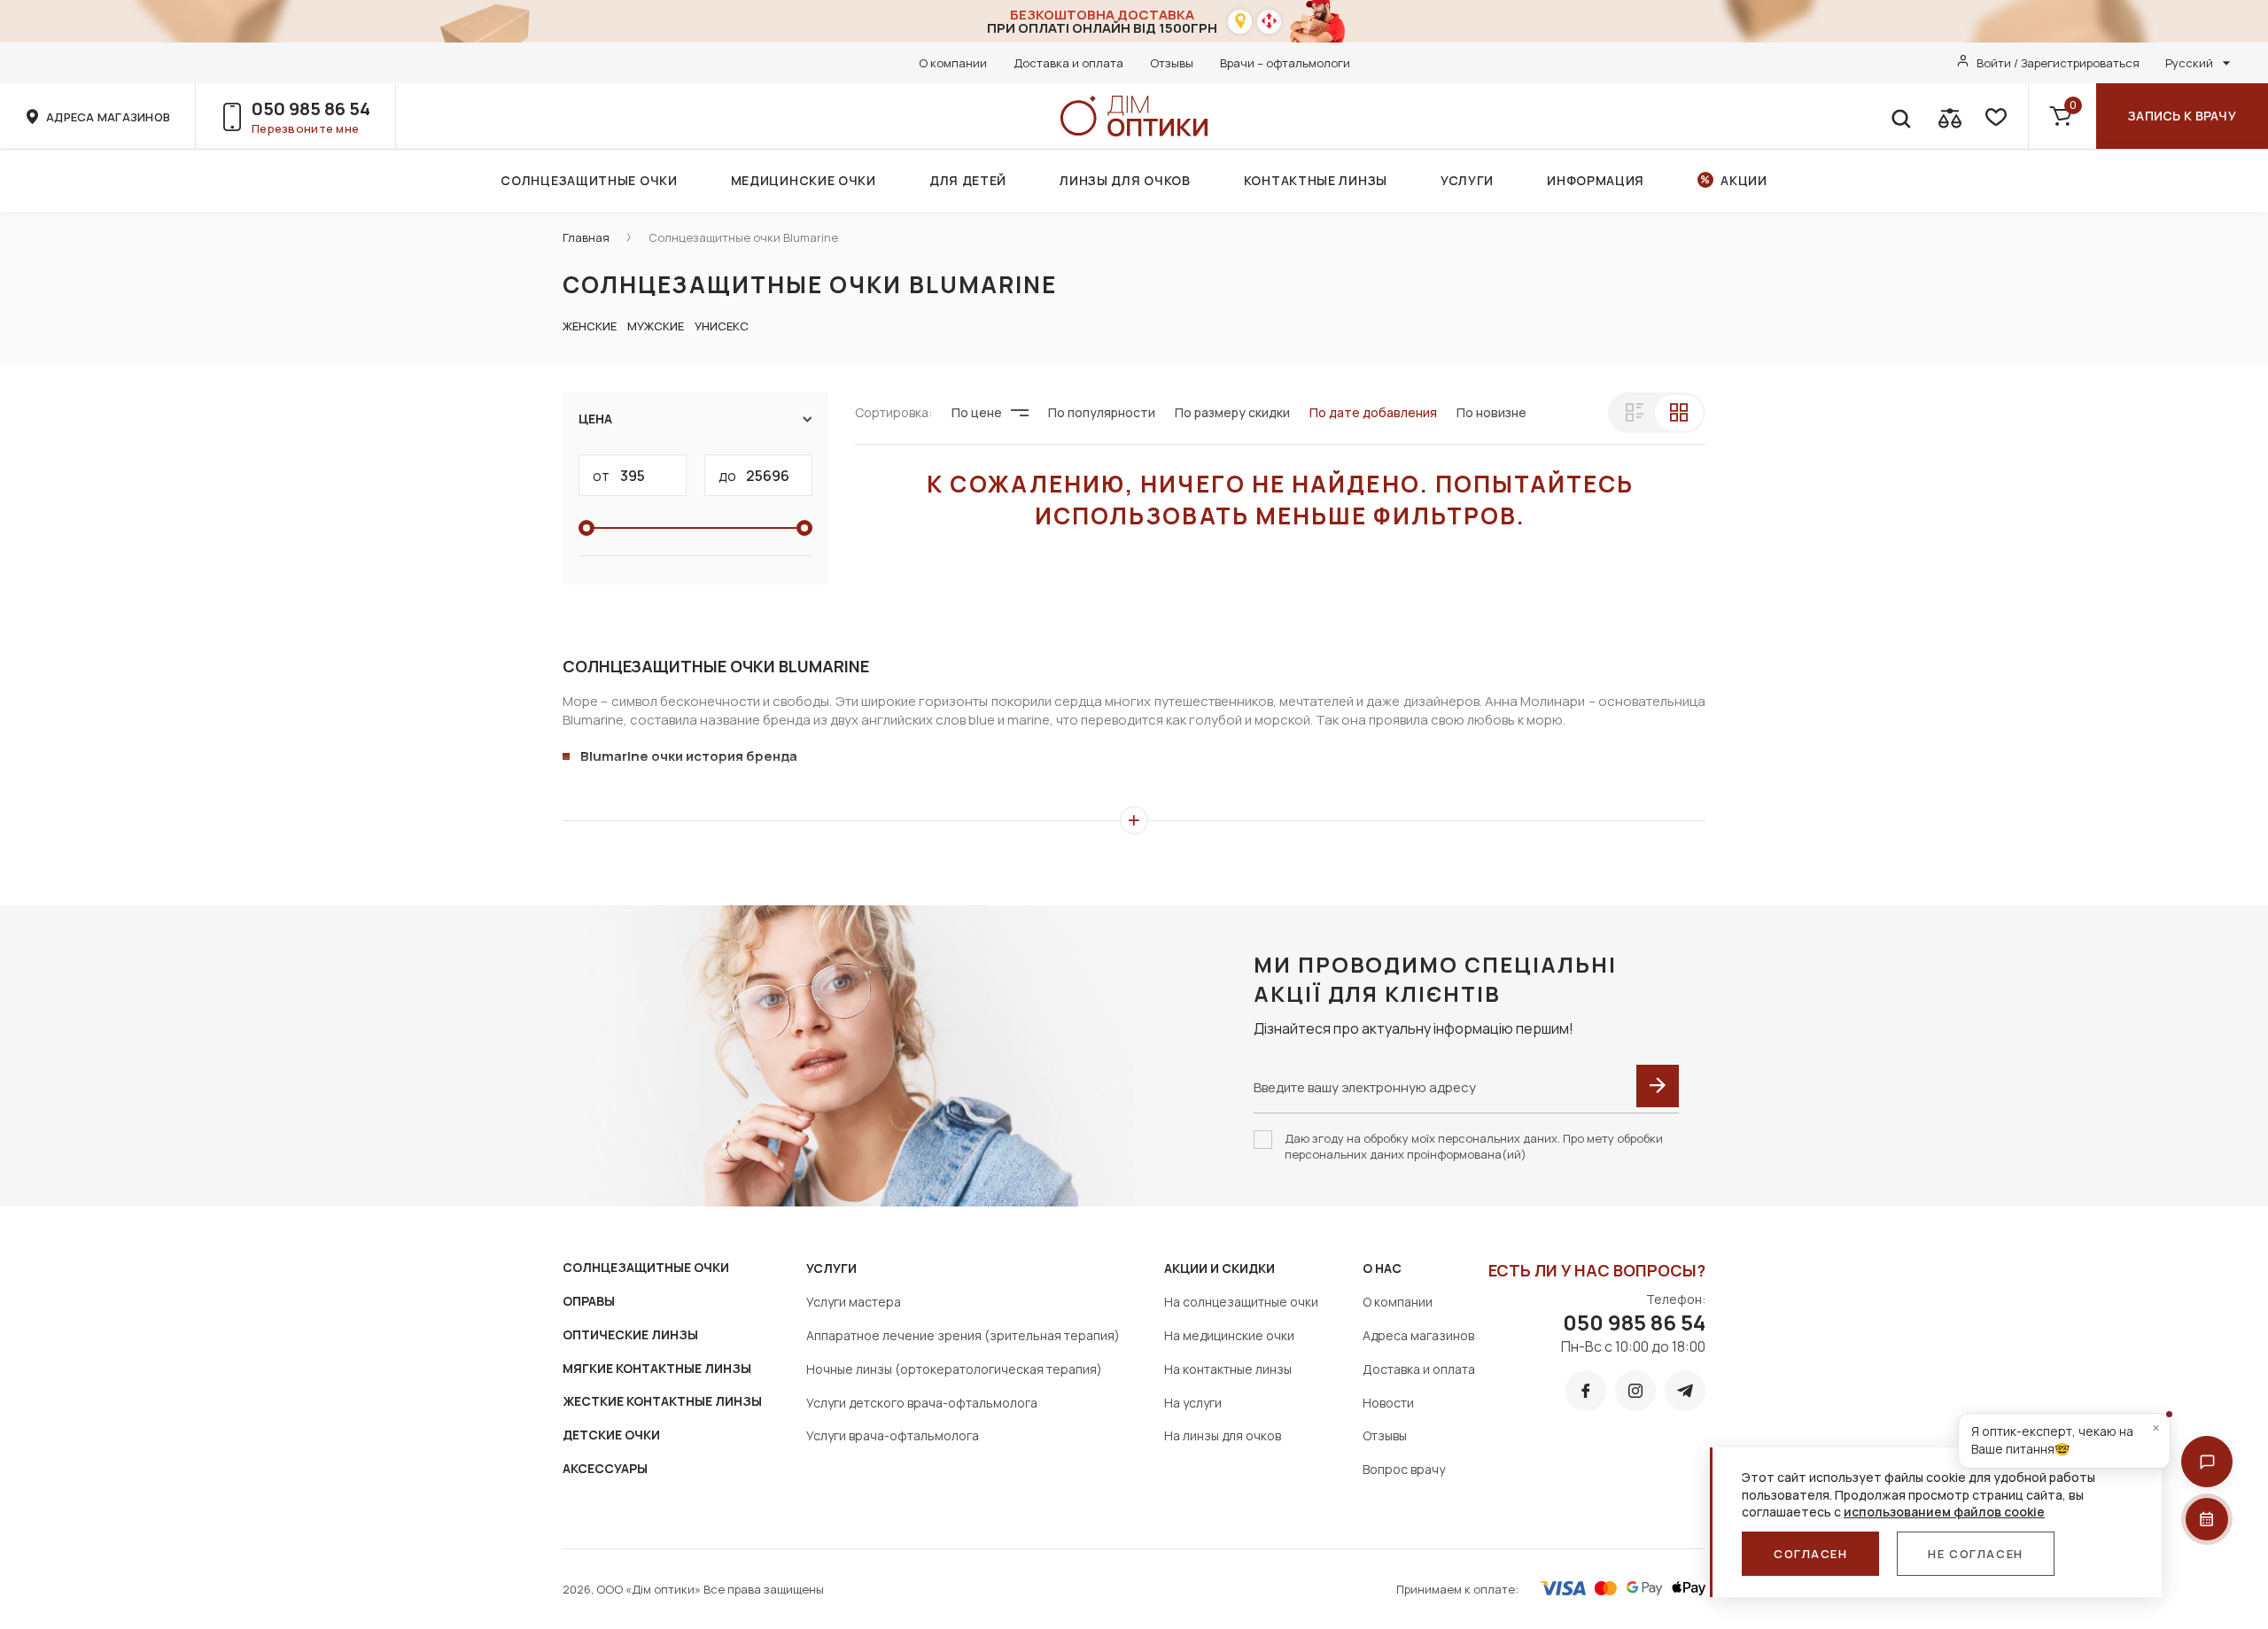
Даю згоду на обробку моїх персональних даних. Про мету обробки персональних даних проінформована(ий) (1474, 1146)
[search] (1900, 116)
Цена (595, 419)
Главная (586, 237)
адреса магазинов (108, 117)
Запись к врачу (2182, 116)
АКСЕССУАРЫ (605, 1468)
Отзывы (1172, 63)
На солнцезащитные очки (1241, 1302)
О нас (1382, 1268)
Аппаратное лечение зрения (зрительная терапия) (963, 1335)
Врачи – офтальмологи (1285, 63)
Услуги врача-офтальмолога (893, 1435)
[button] (2207, 1462)
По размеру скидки (1232, 412)
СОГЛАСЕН (1810, 1554)
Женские (590, 326)
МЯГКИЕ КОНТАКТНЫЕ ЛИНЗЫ (657, 1368)
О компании (953, 63)
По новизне (1491, 412)
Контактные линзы (1316, 180)
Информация (1596, 180)
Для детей (968, 180)
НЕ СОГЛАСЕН (1975, 1554)
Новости (1388, 1403)
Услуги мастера (854, 1302)
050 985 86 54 (311, 109)
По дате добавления (1373, 412)
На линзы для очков (1223, 1435)
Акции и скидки (1219, 1268)
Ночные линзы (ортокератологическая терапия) (954, 1369)
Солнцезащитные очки (589, 180)
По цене (977, 412)
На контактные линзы (1228, 1369)
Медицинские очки (804, 180)
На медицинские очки (1229, 1335)
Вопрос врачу (1404, 1469)
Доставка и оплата (1068, 63)
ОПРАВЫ (589, 1301)
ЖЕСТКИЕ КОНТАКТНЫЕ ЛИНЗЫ (662, 1401)
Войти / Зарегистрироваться (2058, 63)
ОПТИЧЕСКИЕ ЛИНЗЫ (630, 1334)
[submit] (1658, 1086)
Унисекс (722, 326)
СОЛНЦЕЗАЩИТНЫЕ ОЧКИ (646, 1267)
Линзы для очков (1125, 180)
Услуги (1467, 180)
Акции (1744, 180)
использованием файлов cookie (1944, 1512)
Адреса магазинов (1418, 1335)
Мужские (656, 326)
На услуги (1193, 1403)
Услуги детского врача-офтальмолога (922, 1403)
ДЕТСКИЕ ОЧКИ (611, 1435)
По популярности (1102, 412)
